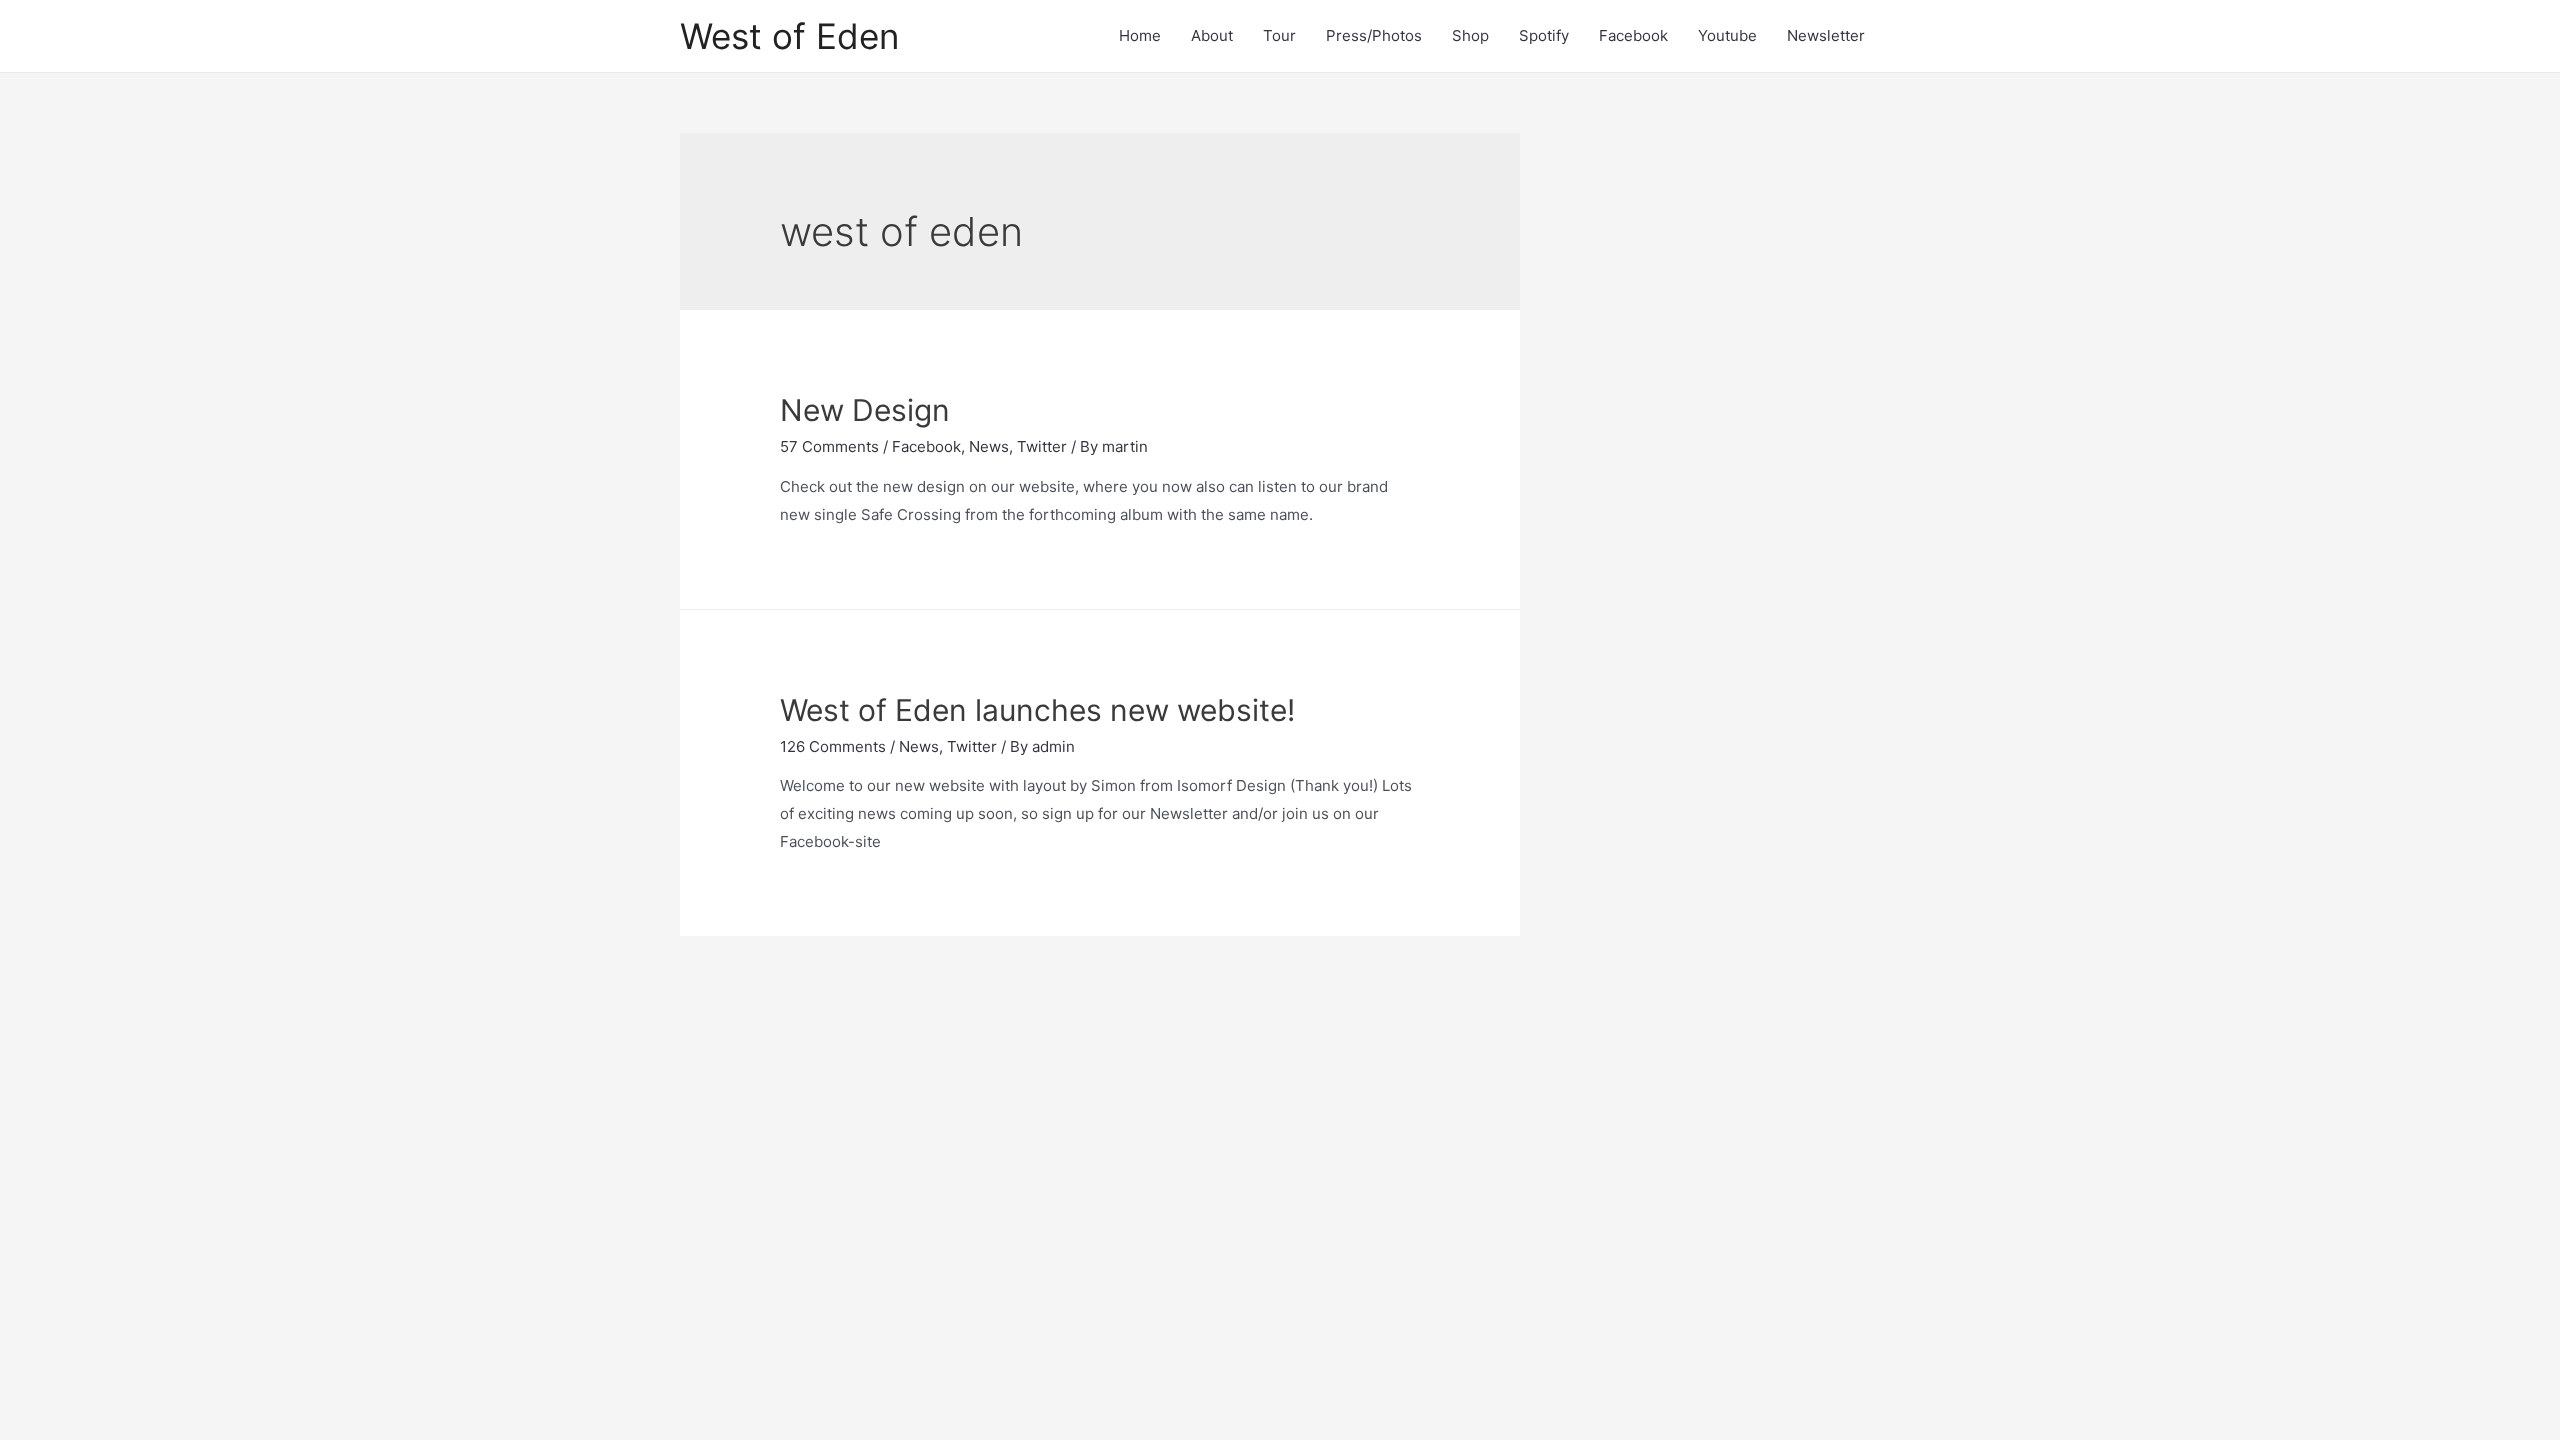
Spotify (1544, 35)
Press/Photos (1374, 35)
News (989, 446)
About (1212, 35)
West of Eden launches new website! (1037, 710)
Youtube (1727, 35)
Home (1140, 35)
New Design (865, 410)
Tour (1279, 35)
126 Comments (833, 746)
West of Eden (789, 36)
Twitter (1042, 446)
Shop (1470, 35)
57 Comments (829, 446)
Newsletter (1826, 35)
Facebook (1633, 35)
